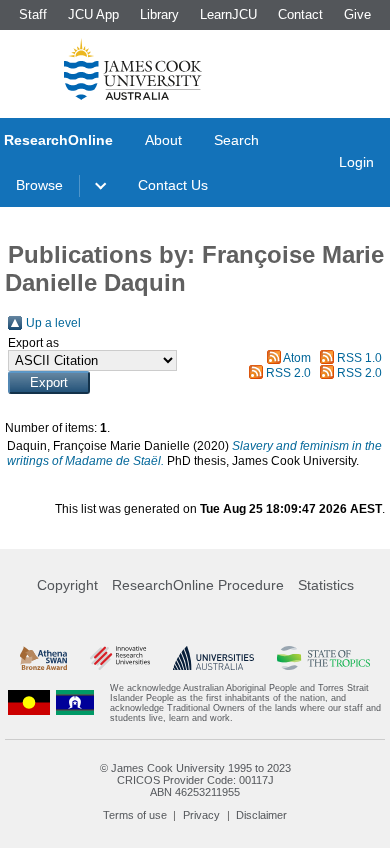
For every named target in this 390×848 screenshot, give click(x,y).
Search (236, 140)
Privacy (201, 815)
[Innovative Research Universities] (120, 658)
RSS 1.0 (359, 358)
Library (159, 14)
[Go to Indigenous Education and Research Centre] (29, 703)
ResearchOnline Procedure (198, 585)
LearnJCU (228, 14)
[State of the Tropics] (323, 658)
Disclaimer (261, 815)
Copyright (67, 585)
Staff (33, 14)
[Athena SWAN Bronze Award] (43, 658)
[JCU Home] (133, 69)
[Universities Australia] (214, 658)
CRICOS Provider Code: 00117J (195, 780)
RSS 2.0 (288, 373)
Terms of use (135, 815)
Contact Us (173, 185)
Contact (300, 14)
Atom (297, 358)
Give (357, 14)
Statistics (326, 585)
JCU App (93, 14)
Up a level (53, 323)
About (163, 140)
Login (356, 162)
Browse (39, 185)
